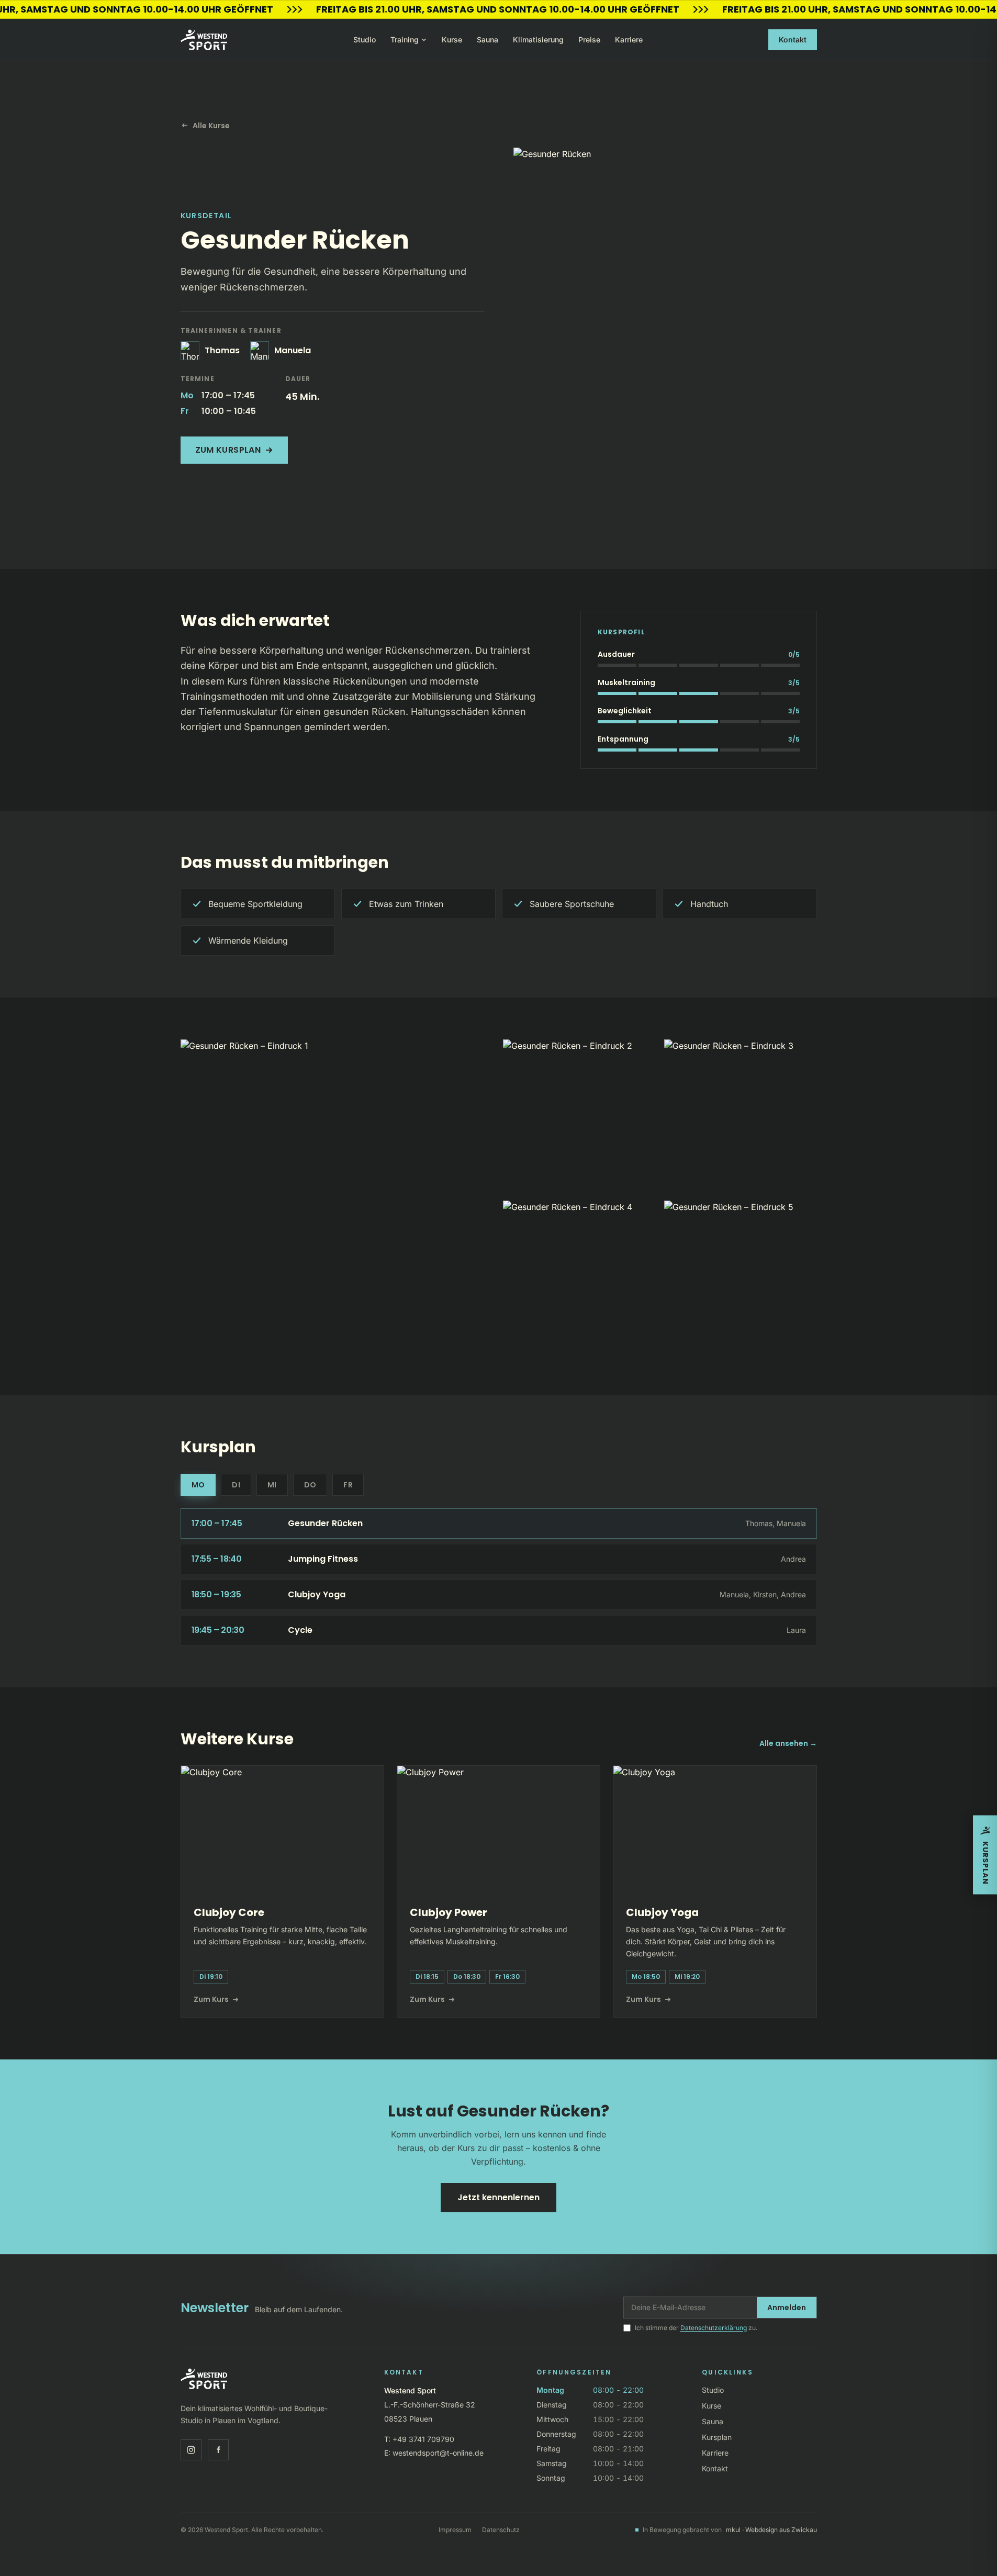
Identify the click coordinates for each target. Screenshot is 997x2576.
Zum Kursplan (228, 450)
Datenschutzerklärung (714, 2328)
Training (405, 40)
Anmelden (787, 2308)
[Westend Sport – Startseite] (204, 40)
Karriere (629, 40)
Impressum (455, 2530)
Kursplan (717, 2437)
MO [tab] (198, 1485)
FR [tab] (348, 1485)
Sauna (488, 40)
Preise (589, 40)
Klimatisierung (538, 40)
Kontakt (793, 40)
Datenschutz (501, 2530)
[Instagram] (191, 2450)
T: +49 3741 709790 (419, 2439)
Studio (365, 40)
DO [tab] (310, 1485)
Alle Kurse (211, 126)
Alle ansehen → (788, 1743)
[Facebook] (218, 2450)
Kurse (452, 40)
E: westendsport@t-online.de (434, 2453)
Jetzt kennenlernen (498, 2197)
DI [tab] (236, 1485)
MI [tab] (272, 1485)
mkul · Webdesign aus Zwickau (771, 2530)
